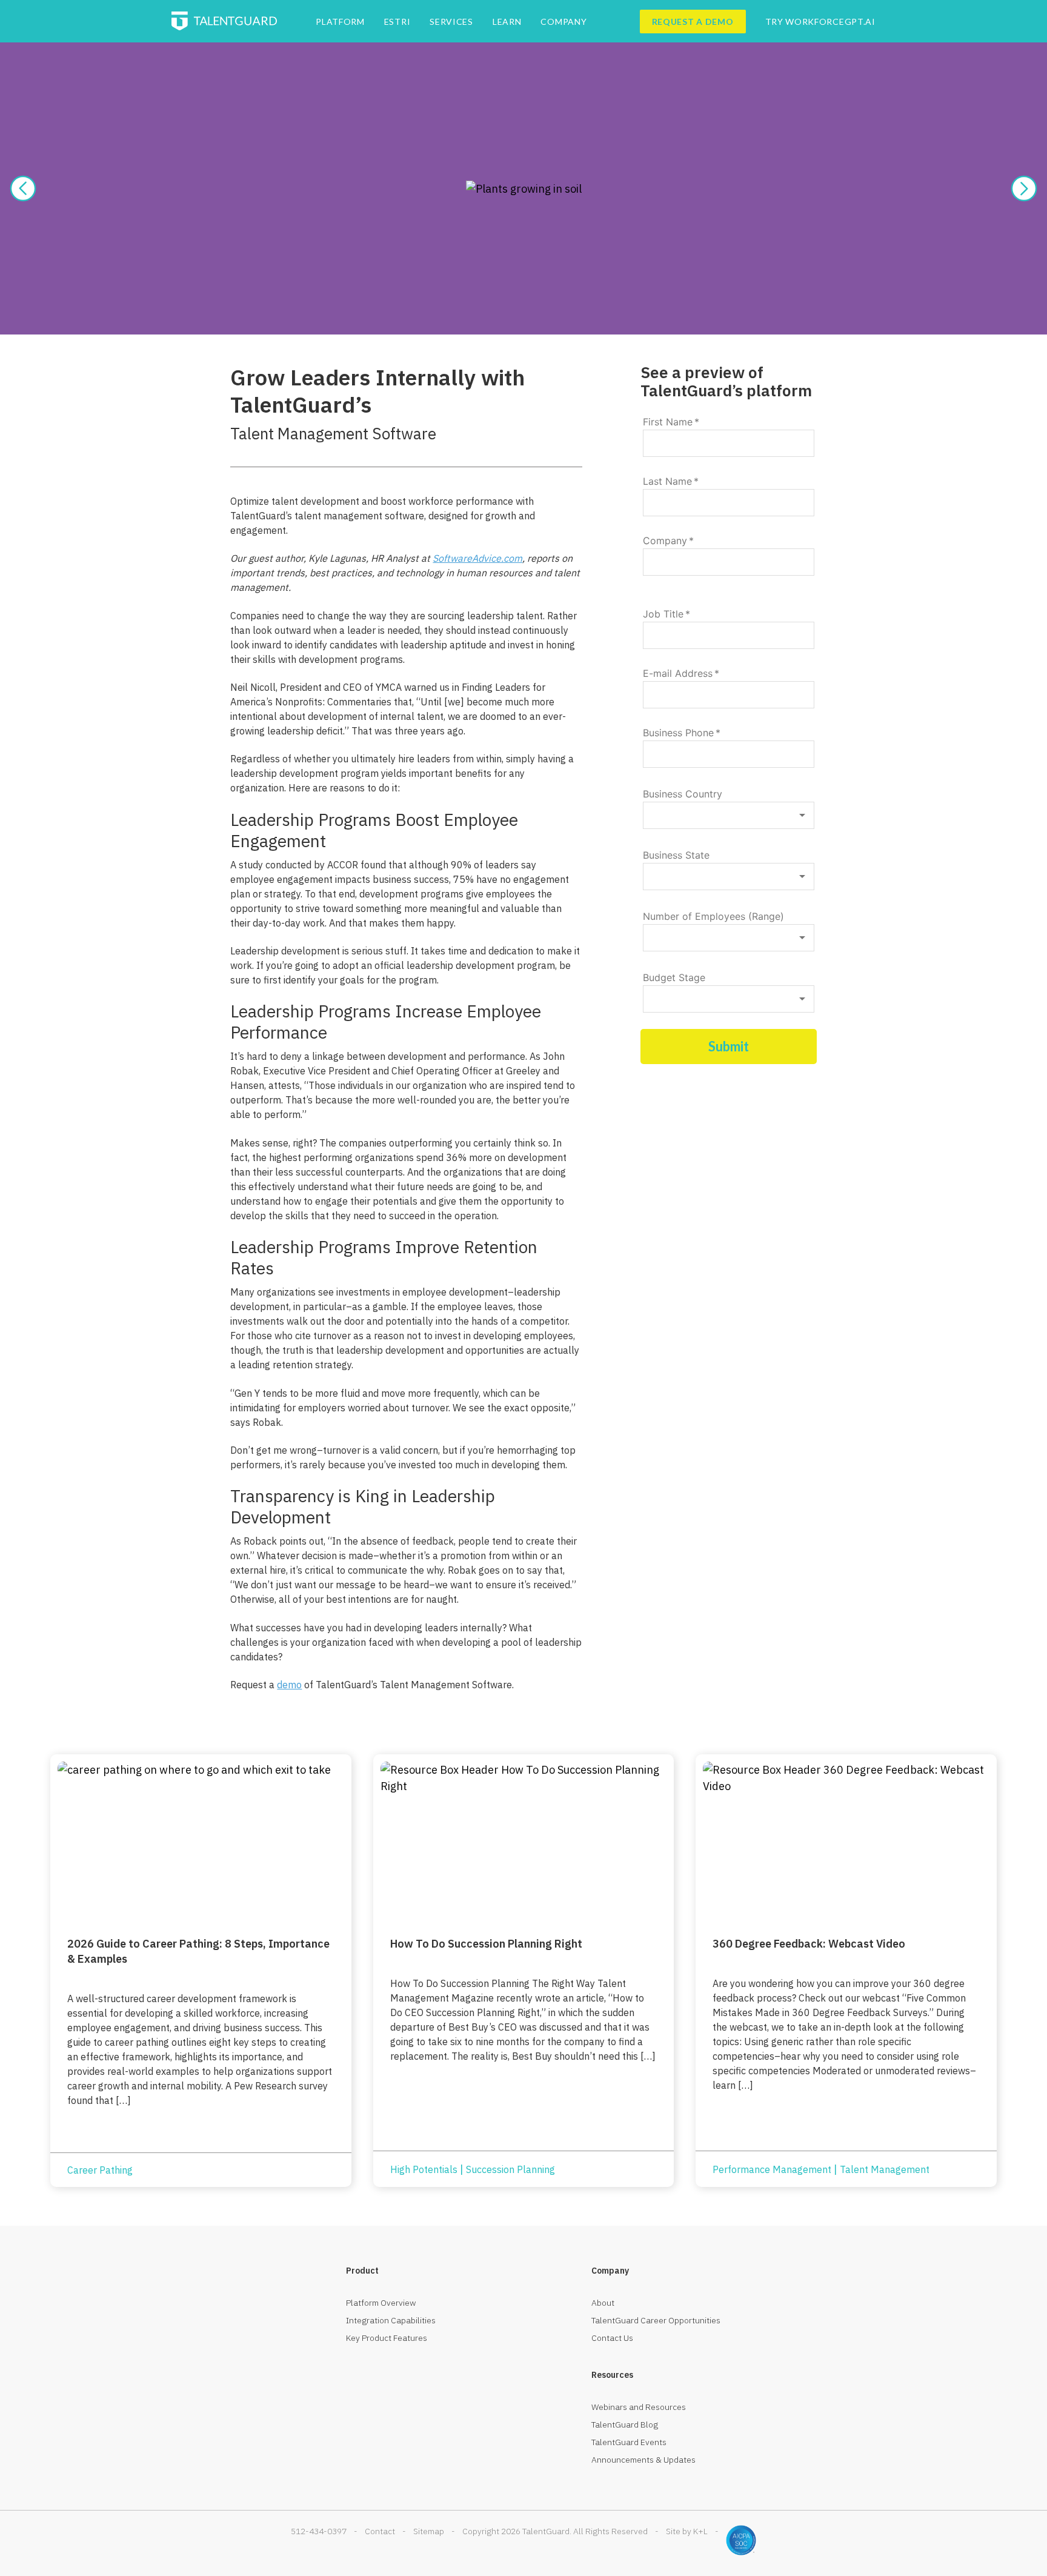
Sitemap (429, 2531)
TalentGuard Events (629, 2442)
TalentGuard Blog (625, 2425)
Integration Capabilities (391, 2320)
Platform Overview (381, 2303)
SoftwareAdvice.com (477, 558)
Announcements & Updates (643, 2460)
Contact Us (612, 2338)
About (603, 2303)
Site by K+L (687, 2531)
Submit (729, 1046)
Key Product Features (387, 2338)
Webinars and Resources (639, 2407)
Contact (380, 2531)
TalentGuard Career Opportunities (656, 2320)
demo (289, 1685)
